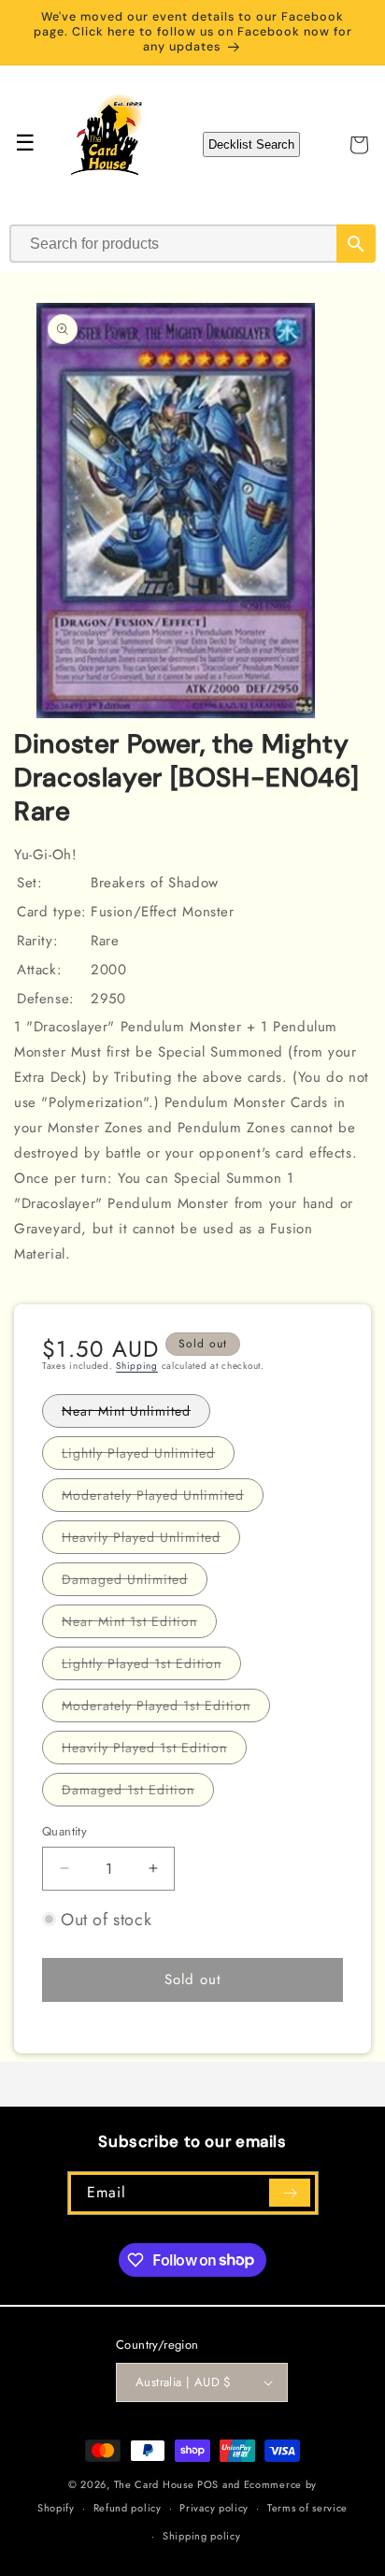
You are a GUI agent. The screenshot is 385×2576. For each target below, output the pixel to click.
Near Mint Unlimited (136, 1414)
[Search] (356, 244)
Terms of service (307, 2508)
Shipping (137, 1366)
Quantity (64, 1831)
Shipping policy (202, 2536)
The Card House (154, 2484)
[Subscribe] (290, 2193)
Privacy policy (214, 2508)
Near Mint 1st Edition (139, 1625)
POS (208, 2484)
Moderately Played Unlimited (163, 1498)
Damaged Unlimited (135, 1583)
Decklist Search (251, 144)
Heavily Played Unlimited (151, 1540)
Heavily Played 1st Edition (154, 1751)
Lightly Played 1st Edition (151, 1667)
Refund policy (128, 2508)
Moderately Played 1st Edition (166, 1709)
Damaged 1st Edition (138, 1793)
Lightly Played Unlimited (148, 1456)
